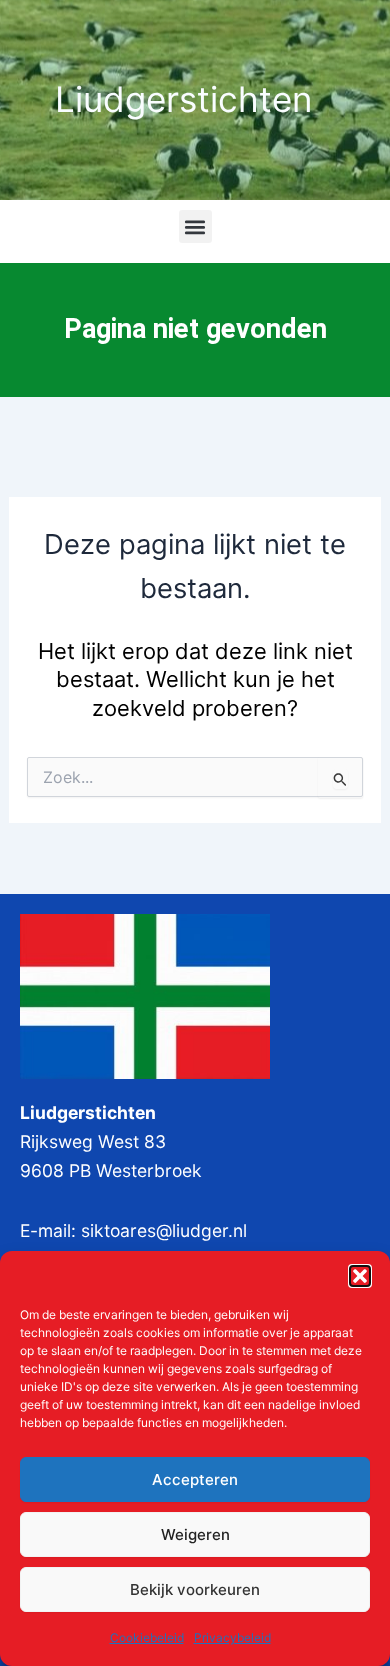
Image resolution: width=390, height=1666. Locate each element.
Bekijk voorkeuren (195, 1589)
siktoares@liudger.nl (164, 1230)
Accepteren (195, 1479)
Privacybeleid (232, 1637)
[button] (360, 1276)
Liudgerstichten (183, 99)
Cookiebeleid (147, 1637)
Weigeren (195, 1534)
